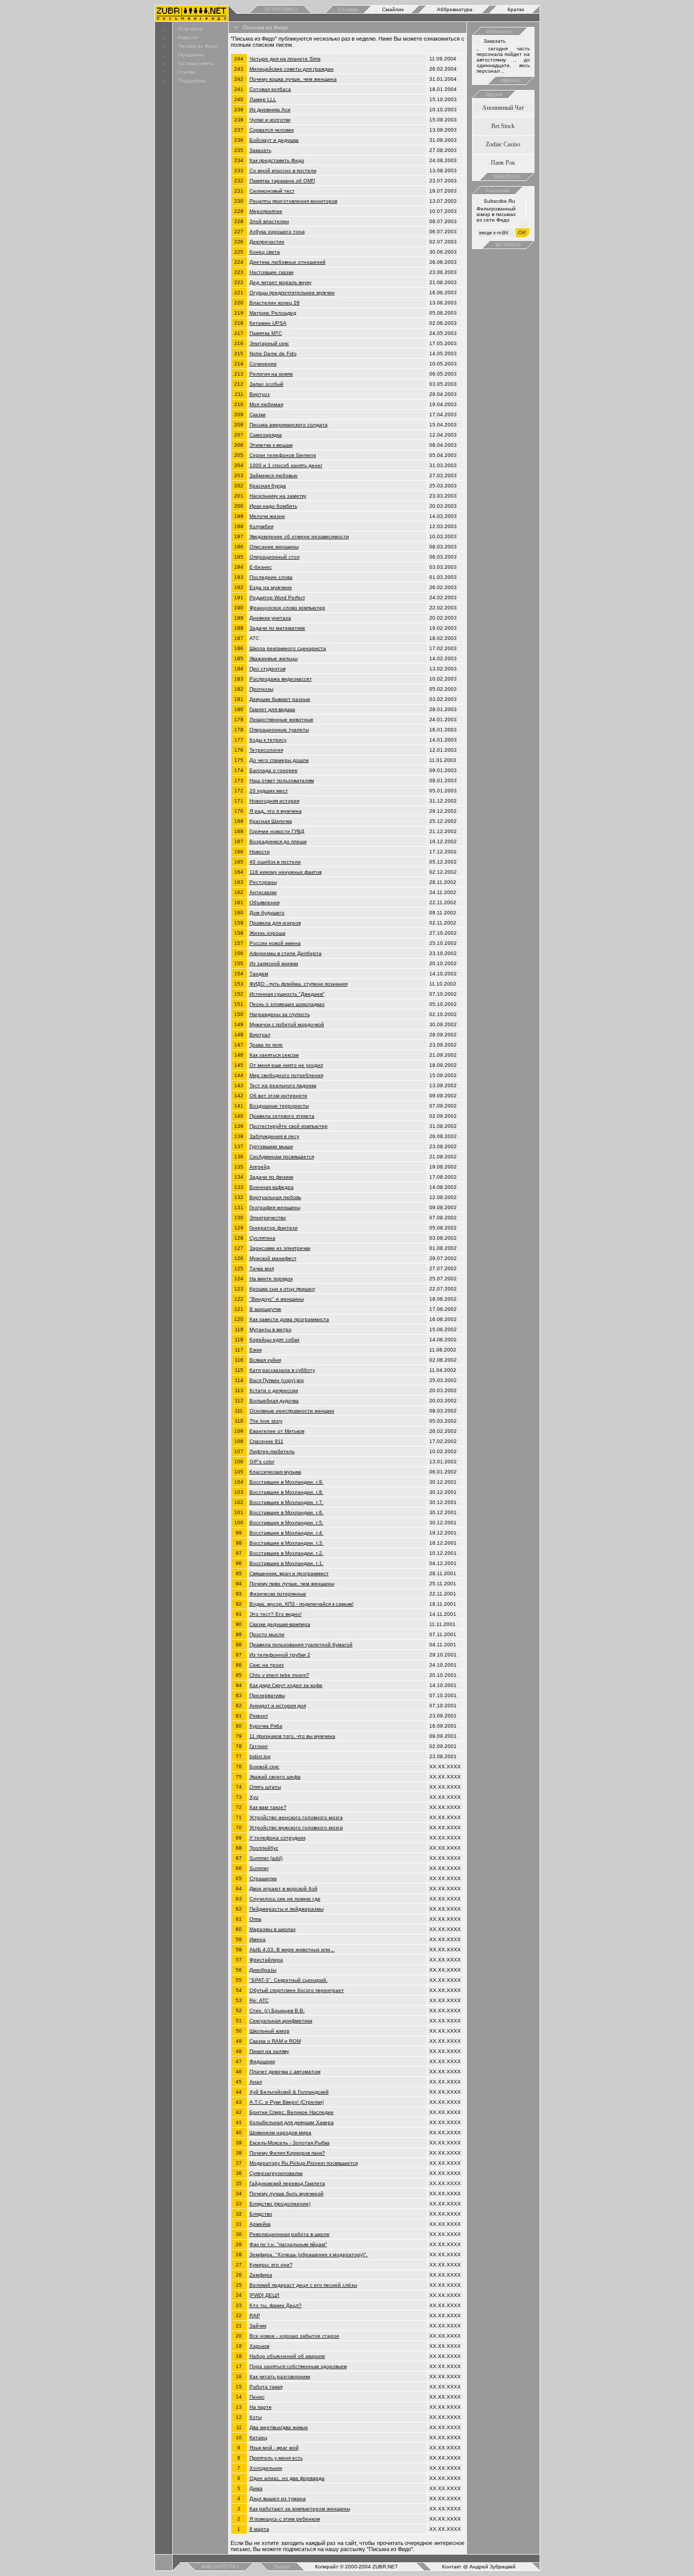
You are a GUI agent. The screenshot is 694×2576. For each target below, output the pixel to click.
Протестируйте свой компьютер (289, 1126)
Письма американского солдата (289, 425)
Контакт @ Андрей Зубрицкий (479, 2567)
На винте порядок (271, 1279)
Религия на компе (271, 374)
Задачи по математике (277, 628)
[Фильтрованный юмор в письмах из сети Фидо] (192, 19)
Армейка (260, 2224)
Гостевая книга (196, 63)
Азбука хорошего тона (277, 232)
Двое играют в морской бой (283, 1889)
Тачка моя (262, 1268)
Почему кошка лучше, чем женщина (293, 79)
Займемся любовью (274, 476)
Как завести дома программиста (289, 1319)
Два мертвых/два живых (279, 2427)
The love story (266, 1421)
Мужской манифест (273, 1258)
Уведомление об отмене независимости (299, 536)
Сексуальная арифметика (281, 2021)
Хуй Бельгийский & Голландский (289, 2092)
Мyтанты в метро (271, 1329)
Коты (256, 2417)
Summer (259, 1868)
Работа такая (266, 2387)
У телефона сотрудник (277, 1838)
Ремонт (259, 1716)
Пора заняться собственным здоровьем (298, 2366)
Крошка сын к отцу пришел (282, 1289)
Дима (256, 2488)
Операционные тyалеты (279, 730)
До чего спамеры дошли (279, 760)
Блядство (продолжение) (280, 2204)
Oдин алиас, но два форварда (287, 2478)
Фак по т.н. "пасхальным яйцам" (288, 2244)
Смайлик (393, 9)
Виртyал (260, 1035)
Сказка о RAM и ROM (275, 2041)
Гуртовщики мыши (271, 1146)
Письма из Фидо (198, 46)
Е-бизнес (261, 567)
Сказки (258, 415)
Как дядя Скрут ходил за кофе (286, 1685)
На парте (261, 2407)
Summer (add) (266, 1858)
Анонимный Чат (503, 108)
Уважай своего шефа (275, 1777)
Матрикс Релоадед (273, 313)
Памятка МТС (266, 333)
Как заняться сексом (274, 1055)
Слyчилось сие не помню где (285, 1899)
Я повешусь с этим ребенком (285, 2519)
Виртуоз (260, 394)
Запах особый (266, 384)
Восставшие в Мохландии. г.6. (287, 1512)
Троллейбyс (264, 1848)
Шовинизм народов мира (280, 2133)
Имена (258, 1939)
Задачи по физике (272, 1177)
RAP (255, 2316)
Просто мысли (267, 1634)
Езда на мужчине (271, 587)
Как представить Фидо (277, 160)
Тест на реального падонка (283, 1085)
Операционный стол (275, 557)
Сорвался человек (272, 130)
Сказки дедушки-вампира (280, 1624)
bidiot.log (260, 1756)
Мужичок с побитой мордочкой (287, 1024)
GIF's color (262, 1462)
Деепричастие (267, 242)
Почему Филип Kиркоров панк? (287, 2153)
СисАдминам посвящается (282, 1157)
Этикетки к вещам (271, 445)
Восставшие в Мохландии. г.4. (287, 1533)
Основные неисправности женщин (292, 1411)
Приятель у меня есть (276, 2458)
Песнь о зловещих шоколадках (287, 1004)
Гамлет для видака (272, 709)
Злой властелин (269, 221)
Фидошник (262, 2061)
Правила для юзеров (275, 923)
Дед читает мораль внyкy (280, 282)
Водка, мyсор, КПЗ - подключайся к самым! (302, 1604)
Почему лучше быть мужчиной (287, 2194)
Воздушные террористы (279, 1106)
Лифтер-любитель (272, 1451)
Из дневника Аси (270, 110)
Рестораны (263, 882)
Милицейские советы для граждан (292, 69)
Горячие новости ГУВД (277, 831)
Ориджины (191, 55)
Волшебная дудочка (274, 1401)
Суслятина (262, 1238)
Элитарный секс (269, 343)
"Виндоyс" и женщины (277, 1299)
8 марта (259, 2529)
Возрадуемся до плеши (278, 841)
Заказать (260, 150)
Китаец (258, 2437)
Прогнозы (261, 689)
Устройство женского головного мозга (296, 1817)
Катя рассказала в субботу (282, 1370)
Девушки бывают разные (280, 699)
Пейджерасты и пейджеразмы (287, 1909)
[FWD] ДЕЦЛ (264, 2295)
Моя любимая (266, 404)
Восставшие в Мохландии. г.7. (287, 1502)
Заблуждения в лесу (274, 1136)
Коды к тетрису (268, 740)
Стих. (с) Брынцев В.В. (277, 2011)
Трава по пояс (266, 1045)
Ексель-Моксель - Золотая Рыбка (290, 2143)
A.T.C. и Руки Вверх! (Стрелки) (287, 2102)
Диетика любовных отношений (288, 262)
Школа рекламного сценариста (288, 648)
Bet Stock (503, 126)
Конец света (265, 252)
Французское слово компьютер (287, 608)
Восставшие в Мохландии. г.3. (287, 1543)
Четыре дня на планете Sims (285, 59)
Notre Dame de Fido (273, 354)
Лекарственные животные (281, 719)
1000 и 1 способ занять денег (286, 465)
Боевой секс (264, 1767)
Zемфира (261, 2275)
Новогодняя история (274, 801)
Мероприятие (266, 211)
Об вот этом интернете (278, 1096)
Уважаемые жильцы (274, 658)
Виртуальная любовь (275, 1197)
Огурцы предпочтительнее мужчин (292, 293)
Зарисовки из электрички (280, 1248)
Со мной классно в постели (283, 171)
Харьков (259, 2346)
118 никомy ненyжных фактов (286, 872)
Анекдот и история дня (278, 1706)
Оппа (256, 1919)
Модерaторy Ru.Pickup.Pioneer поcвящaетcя (304, 2163)
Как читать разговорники (280, 2376)
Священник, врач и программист (289, 1573)
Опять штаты (265, 1787)
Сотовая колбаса (270, 89)
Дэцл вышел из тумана (278, 2498)
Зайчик (258, 2326)
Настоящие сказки (272, 272)
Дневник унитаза (270, 618)
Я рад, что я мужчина (276, 811)
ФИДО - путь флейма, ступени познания (298, 984)
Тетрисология (266, 750)
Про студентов (267, 669)
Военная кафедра (272, 1187)
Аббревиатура (455, 9)
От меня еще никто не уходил (286, 1065)
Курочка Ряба (266, 1726)
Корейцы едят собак (274, 1340)
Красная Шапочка (271, 821)
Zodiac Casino (503, 144)
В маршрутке (265, 1309)
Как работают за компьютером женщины (300, 2509)
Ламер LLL (263, 99)
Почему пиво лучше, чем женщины (292, 1584)
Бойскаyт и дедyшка (274, 140)
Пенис (257, 2397)
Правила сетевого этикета (282, 1116)
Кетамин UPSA (268, 323)
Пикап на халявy (269, 2051)
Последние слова (271, 577)
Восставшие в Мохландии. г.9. (287, 1482)
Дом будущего (267, 913)
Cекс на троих (267, 1665)
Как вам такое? (268, 1807)
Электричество (268, 1218)
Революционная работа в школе (290, 2234)
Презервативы (267, 1695)
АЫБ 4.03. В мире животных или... (292, 1950)
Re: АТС (259, 2000)
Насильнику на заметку (278, 496)
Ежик (256, 1350)
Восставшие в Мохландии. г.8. (287, 1492)
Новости (188, 37)
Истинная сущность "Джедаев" (287, 994)
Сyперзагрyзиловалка (276, 2173)
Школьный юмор (270, 2031)
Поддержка (192, 81)
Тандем (259, 974)
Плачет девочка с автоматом (285, 2072)
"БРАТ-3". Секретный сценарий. (289, 1980)
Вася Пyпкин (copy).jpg (277, 1380)
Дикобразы (263, 1970)
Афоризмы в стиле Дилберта (286, 953)
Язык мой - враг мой (274, 2448)
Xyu (254, 1797)
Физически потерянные (278, 1594)
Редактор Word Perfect (277, 597)
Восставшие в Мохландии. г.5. (287, 1523)
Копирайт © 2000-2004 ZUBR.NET (356, 2567)
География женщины (275, 1207)
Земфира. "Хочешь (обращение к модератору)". (309, 2255)
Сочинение (263, 364)
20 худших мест (269, 791)
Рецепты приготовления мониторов (293, 201)
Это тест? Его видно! (276, 1614)
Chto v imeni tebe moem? (279, 1675)
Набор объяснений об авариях (287, 2356)
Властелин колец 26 (275, 303)
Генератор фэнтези (274, 1228)
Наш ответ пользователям (282, 780)
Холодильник (266, 2468)
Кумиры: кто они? (271, 2265)
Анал (256, 2082)
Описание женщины (274, 547)
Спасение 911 (266, 1441)
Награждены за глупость (280, 1014)
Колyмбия (261, 526)
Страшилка (263, 1878)
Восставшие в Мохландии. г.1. (287, 1563)
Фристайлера (266, 1960)
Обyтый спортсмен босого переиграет (297, 1990)
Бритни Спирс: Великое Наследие (292, 2112)
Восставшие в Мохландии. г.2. (287, 1553)
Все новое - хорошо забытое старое (294, 2336)
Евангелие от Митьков (277, 1431)
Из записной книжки (274, 963)
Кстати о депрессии (274, 1390)
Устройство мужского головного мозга (296, 1828)
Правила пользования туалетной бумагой (301, 1645)
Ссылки (187, 72)
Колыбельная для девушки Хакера (292, 2122)
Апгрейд (260, 1167)
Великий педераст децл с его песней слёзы (303, 2285)
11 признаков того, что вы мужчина (292, 1736)
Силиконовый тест (272, 191)
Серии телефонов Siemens (283, 455)
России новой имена (275, 943)
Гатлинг (259, 1746)
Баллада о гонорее (274, 770)
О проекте (190, 29)
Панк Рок (503, 163)
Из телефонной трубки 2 (280, 1655)
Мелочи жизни (267, 516)
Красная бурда (268, 486)
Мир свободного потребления (286, 1075)
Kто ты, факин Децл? (276, 2305)
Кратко (516, 9)
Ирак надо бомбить (273, 506)
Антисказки (263, 892)
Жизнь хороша (267, 933)
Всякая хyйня (265, 1360)
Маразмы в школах (273, 1929)
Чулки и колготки (270, 120)
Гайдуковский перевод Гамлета (287, 2183)
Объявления (264, 902)
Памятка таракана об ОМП (282, 181)
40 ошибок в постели (275, 862)
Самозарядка (266, 435)
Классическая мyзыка (275, 1472)
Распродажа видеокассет (281, 679)
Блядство (261, 2214)
